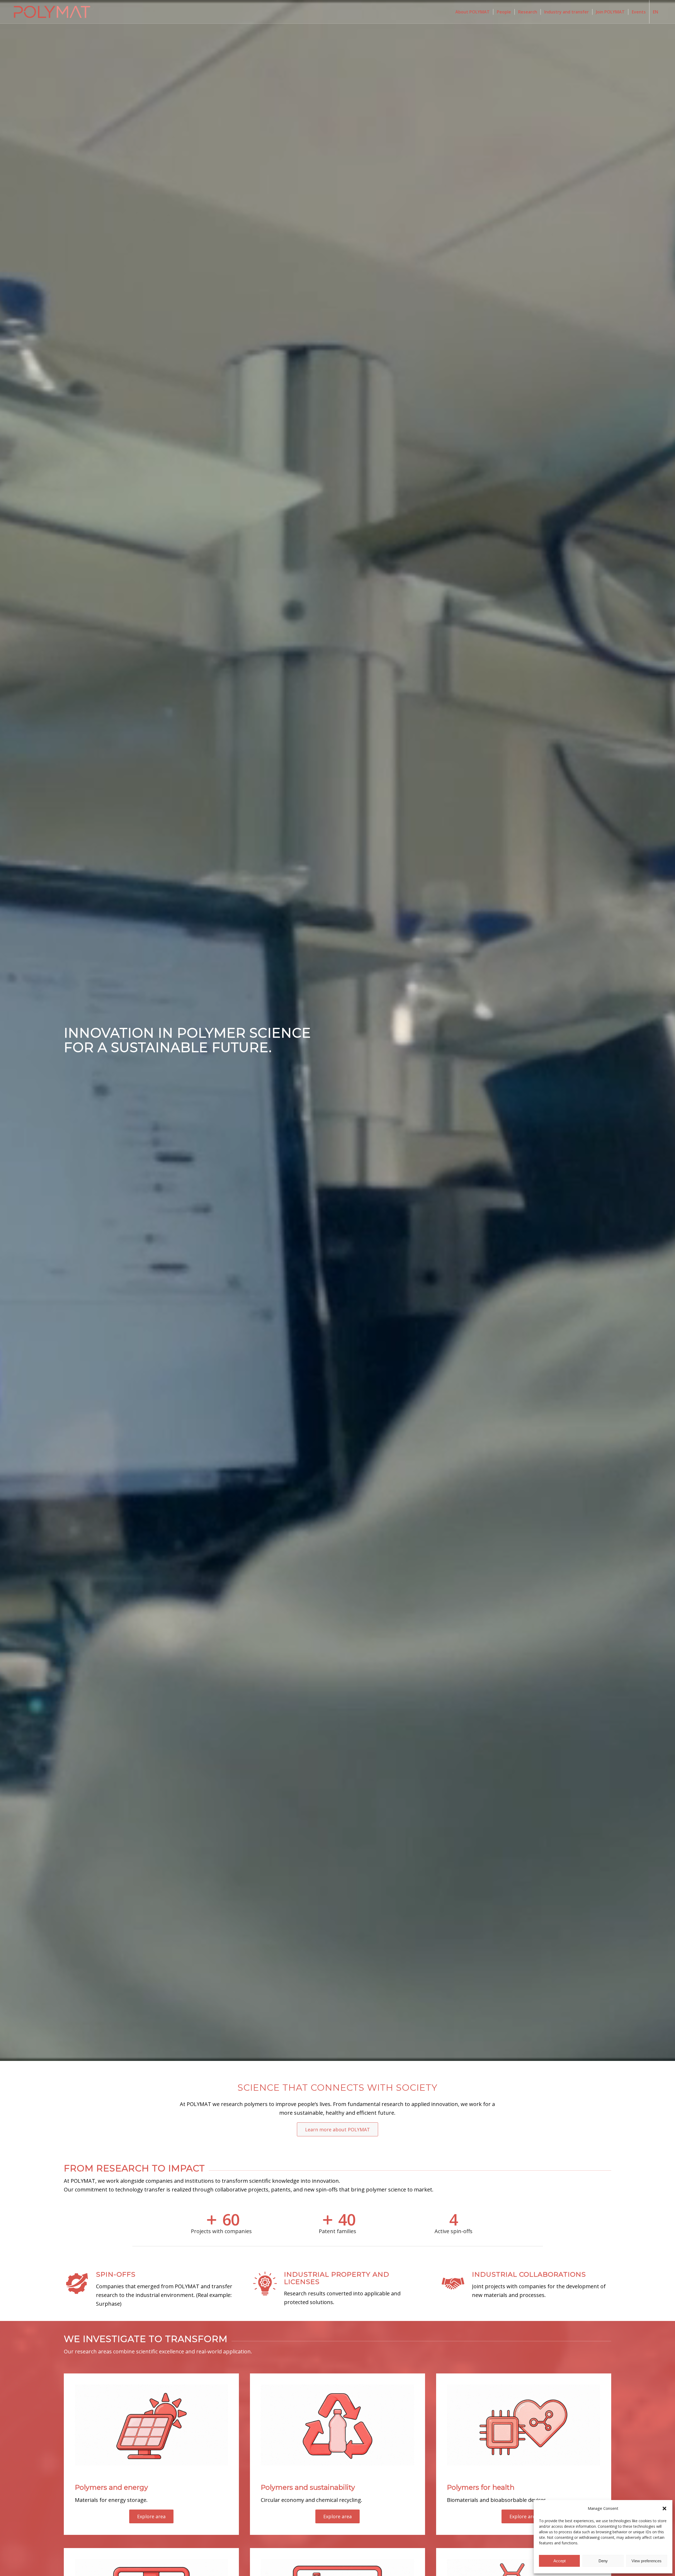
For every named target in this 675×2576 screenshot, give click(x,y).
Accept (560, 2561)
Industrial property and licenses (337, 2278)
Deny (603, 2561)
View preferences (647, 2561)
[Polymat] (52, 12)
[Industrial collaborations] (453, 2277)
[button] (664, 2508)
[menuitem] (472, 12)
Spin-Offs (116, 2274)
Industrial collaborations (529, 2274)
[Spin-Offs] (77, 2277)
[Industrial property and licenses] (265, 2277)
